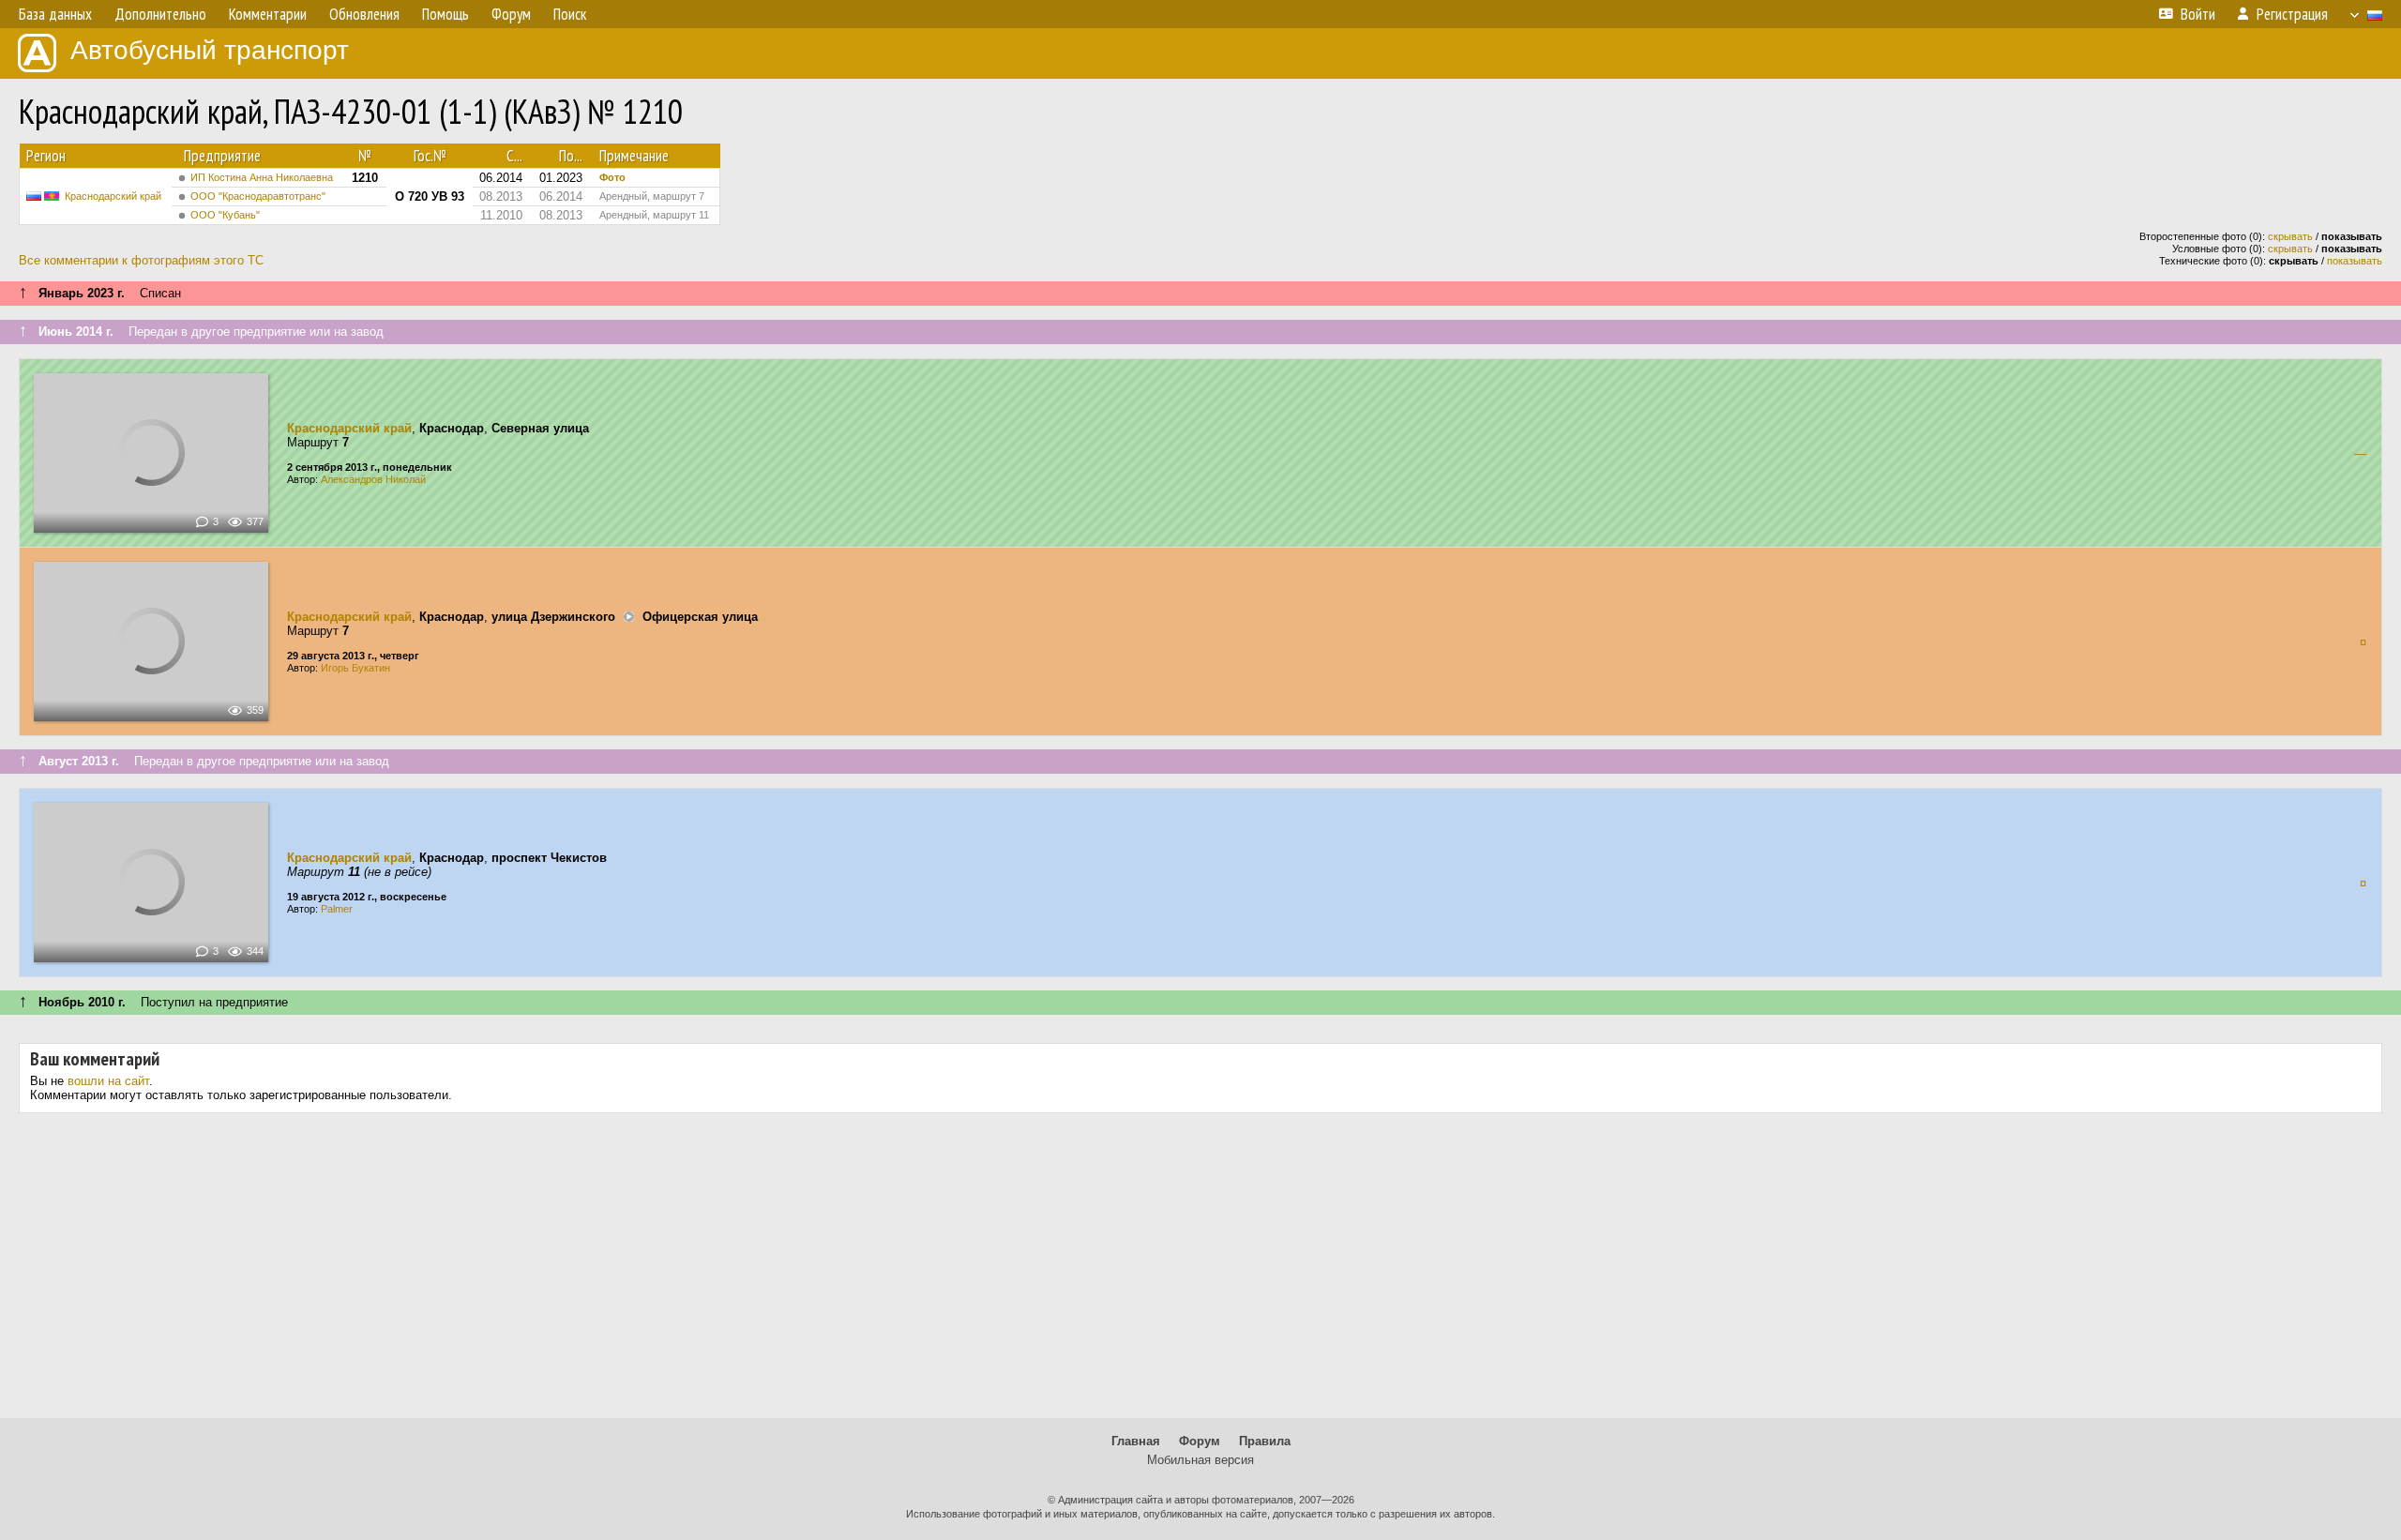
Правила (1265, 1441)
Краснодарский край (113, 196)
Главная (1136, 1441)
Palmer (337, 909)
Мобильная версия (1200, 1460)
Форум (1200, 1441)
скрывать (2290, 236)
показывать (2355, 261)
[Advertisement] (1200, 1273)
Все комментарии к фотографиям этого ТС (141, 260)
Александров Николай (373, 479)
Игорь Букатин (355, 668)
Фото (612, 177)
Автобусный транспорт (210, 50)
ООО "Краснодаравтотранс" (258, 196)
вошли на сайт (108, 1081)
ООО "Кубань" (225, 215)
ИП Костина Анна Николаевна (262, 177)
